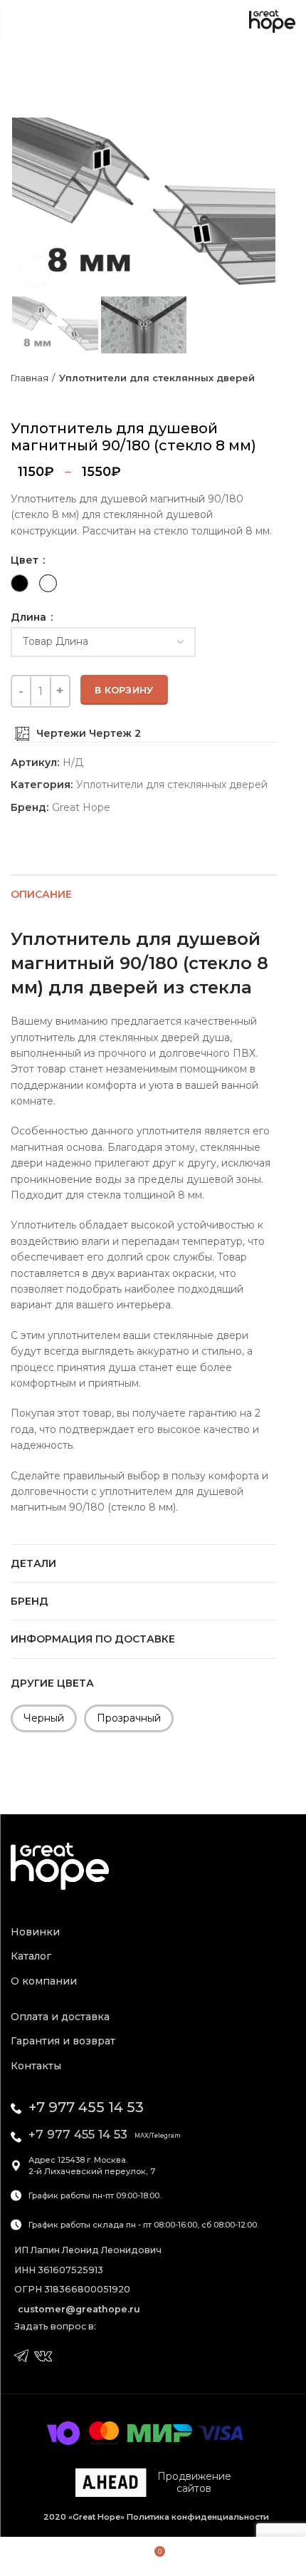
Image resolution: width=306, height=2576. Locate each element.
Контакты (36, 2066)
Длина (30, 617)
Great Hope (81, 808)
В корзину (124, 690)
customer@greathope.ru (79, 2309)
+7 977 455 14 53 (86, 2107)
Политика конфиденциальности (197, 2517)
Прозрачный (129, 1718)
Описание (41, 894)
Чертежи (63, 733)
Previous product (18, 398)
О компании (44, 1981)
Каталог (31, 1956)
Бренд (30, 1601)
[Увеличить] (36, 271)
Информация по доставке (93, 1639)
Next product (46, 398)
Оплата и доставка (60, 2017)
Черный (44, 1718)
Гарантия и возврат (63, 2041)
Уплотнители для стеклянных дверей (157, 378)
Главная (30, 378)
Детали (33, 1563)
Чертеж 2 (115, 733)
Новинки (35, 1932)
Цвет (26, 560)
